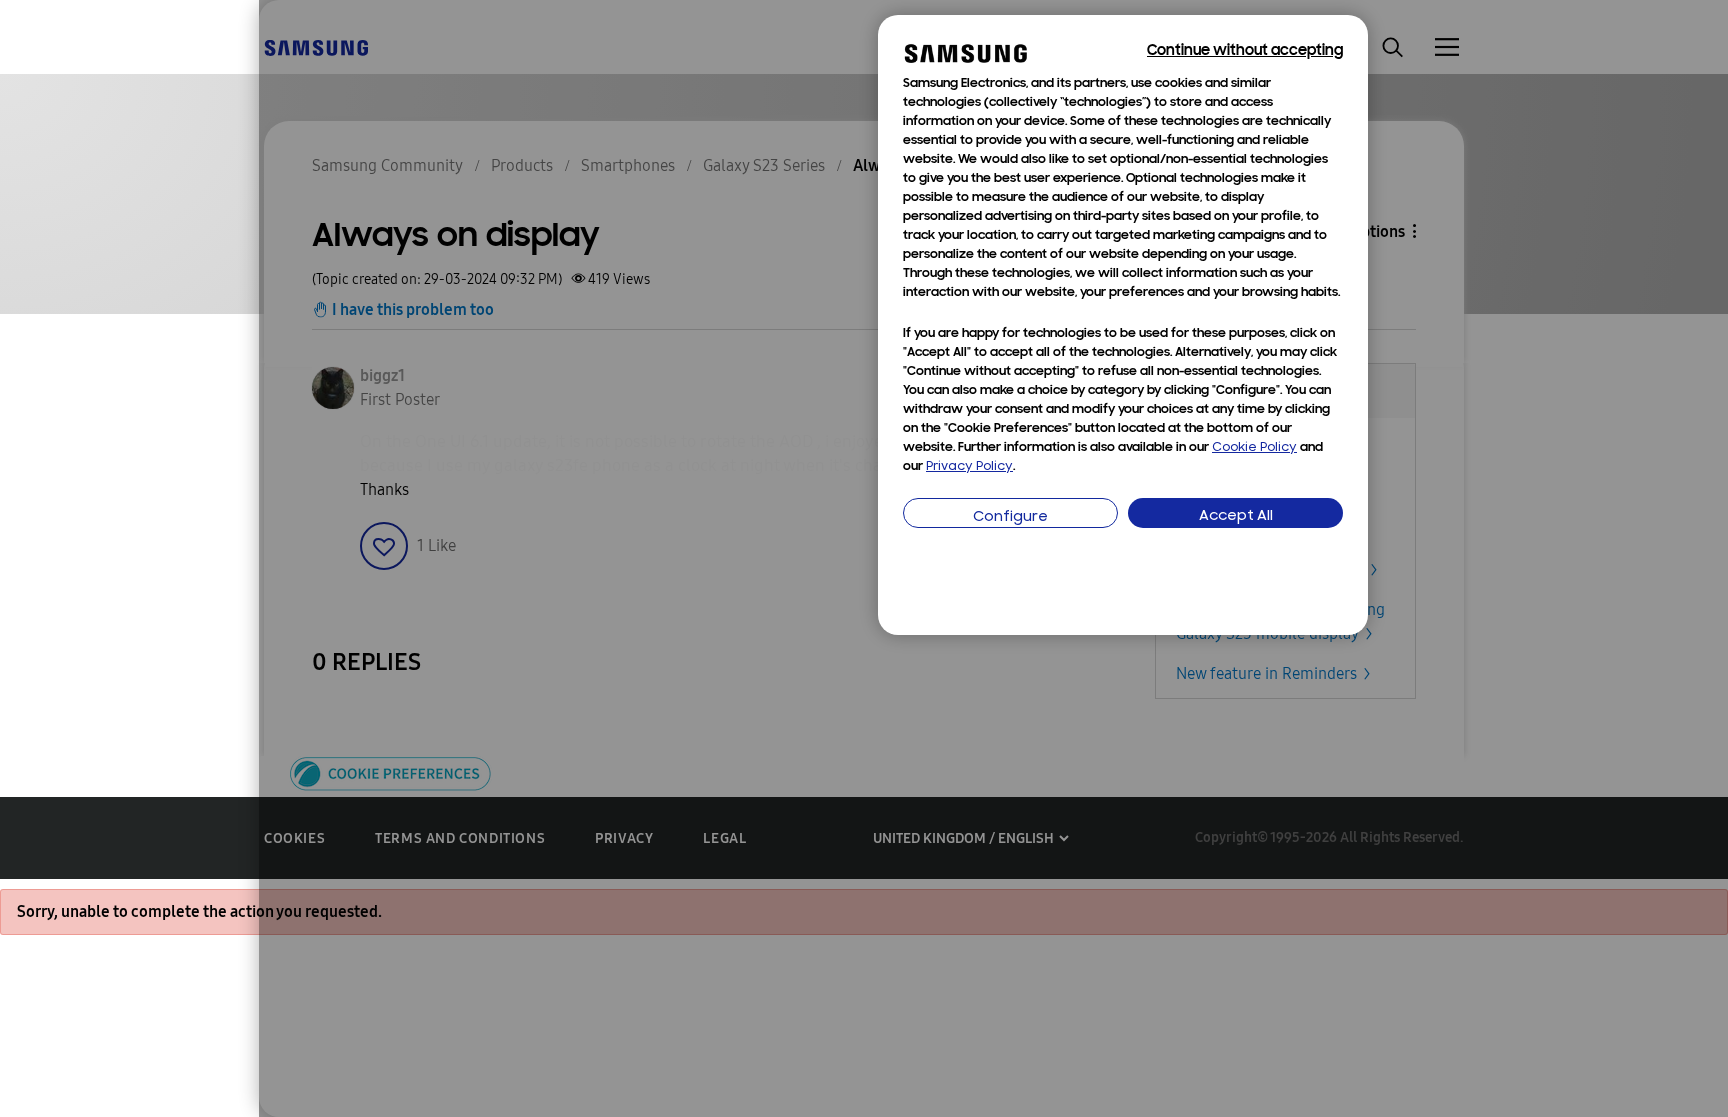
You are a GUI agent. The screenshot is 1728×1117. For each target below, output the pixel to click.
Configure (1010, 517)
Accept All (1236, 516)
